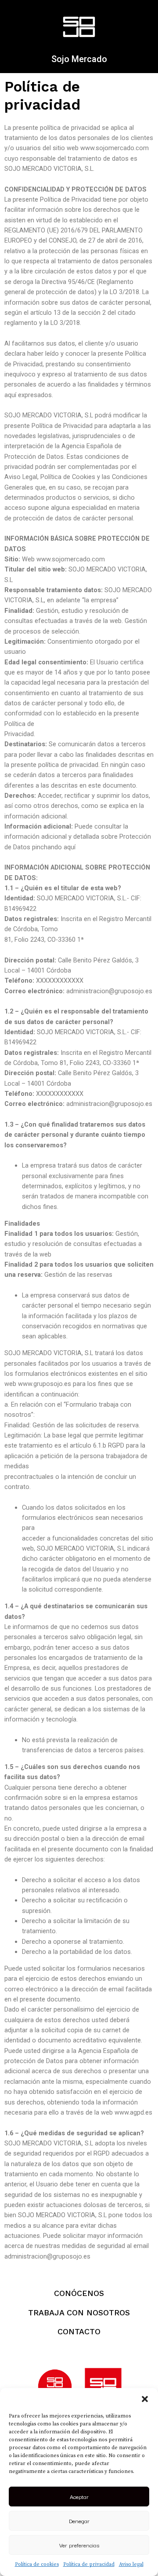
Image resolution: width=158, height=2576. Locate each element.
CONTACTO (79, 2331)
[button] (145, 2399)
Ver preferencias (79, 2545)
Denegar (79, 2521)
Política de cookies (37, 2564)
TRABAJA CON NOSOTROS (79, 2313)
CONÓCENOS (79, 2293)
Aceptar (79, 2496)
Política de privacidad (89, 2564)
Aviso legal (131, 2564)
